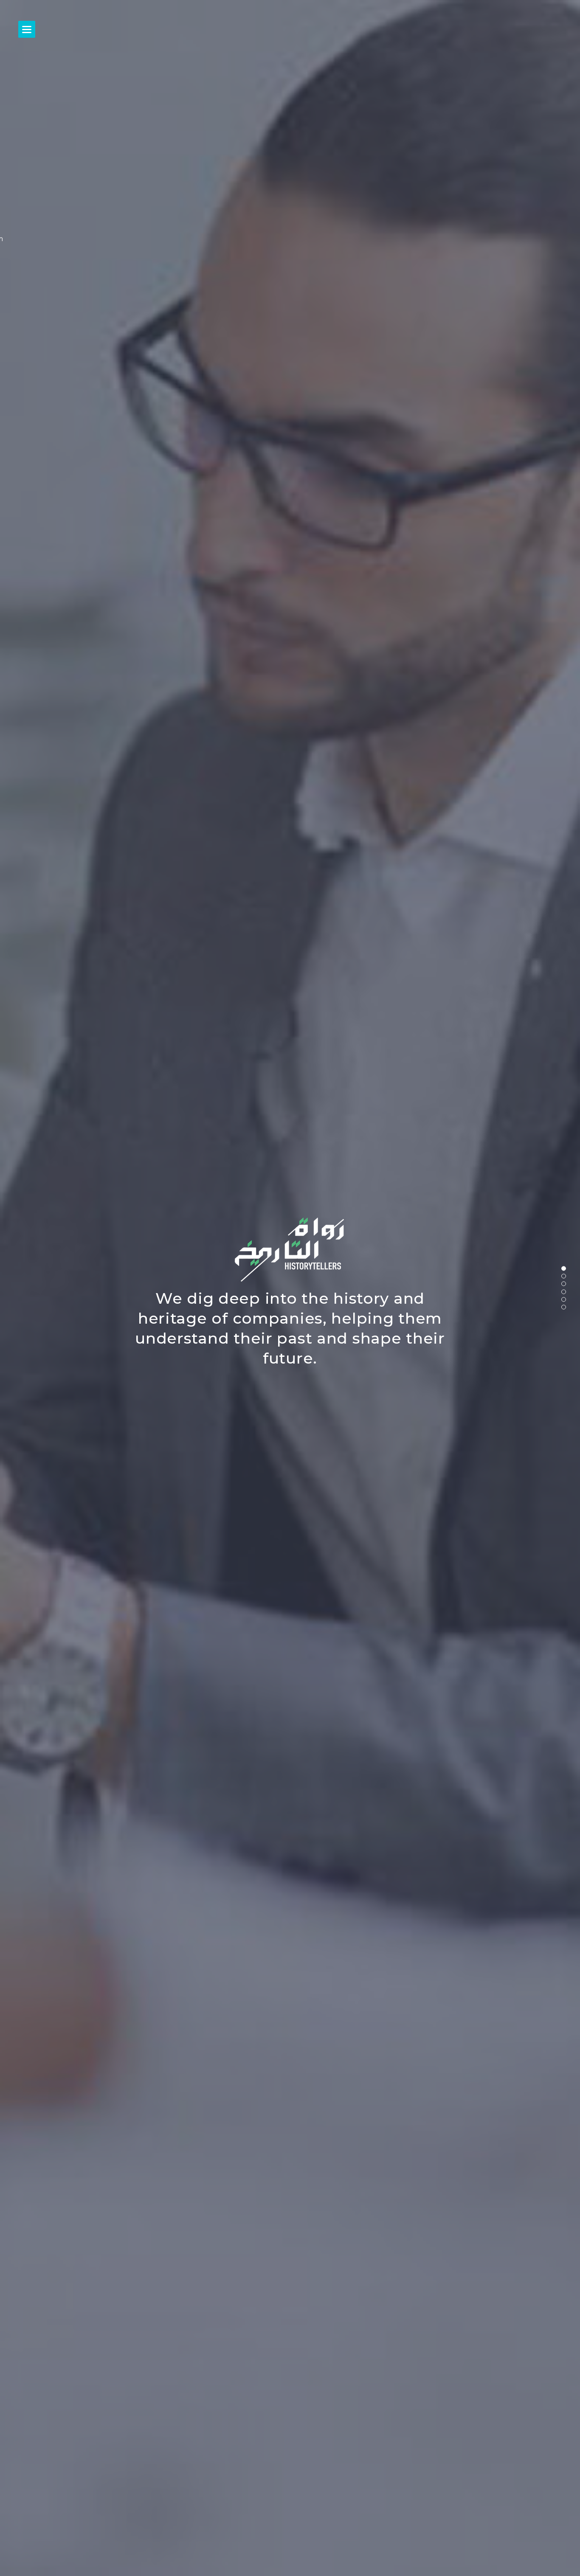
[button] (564, 1268)
